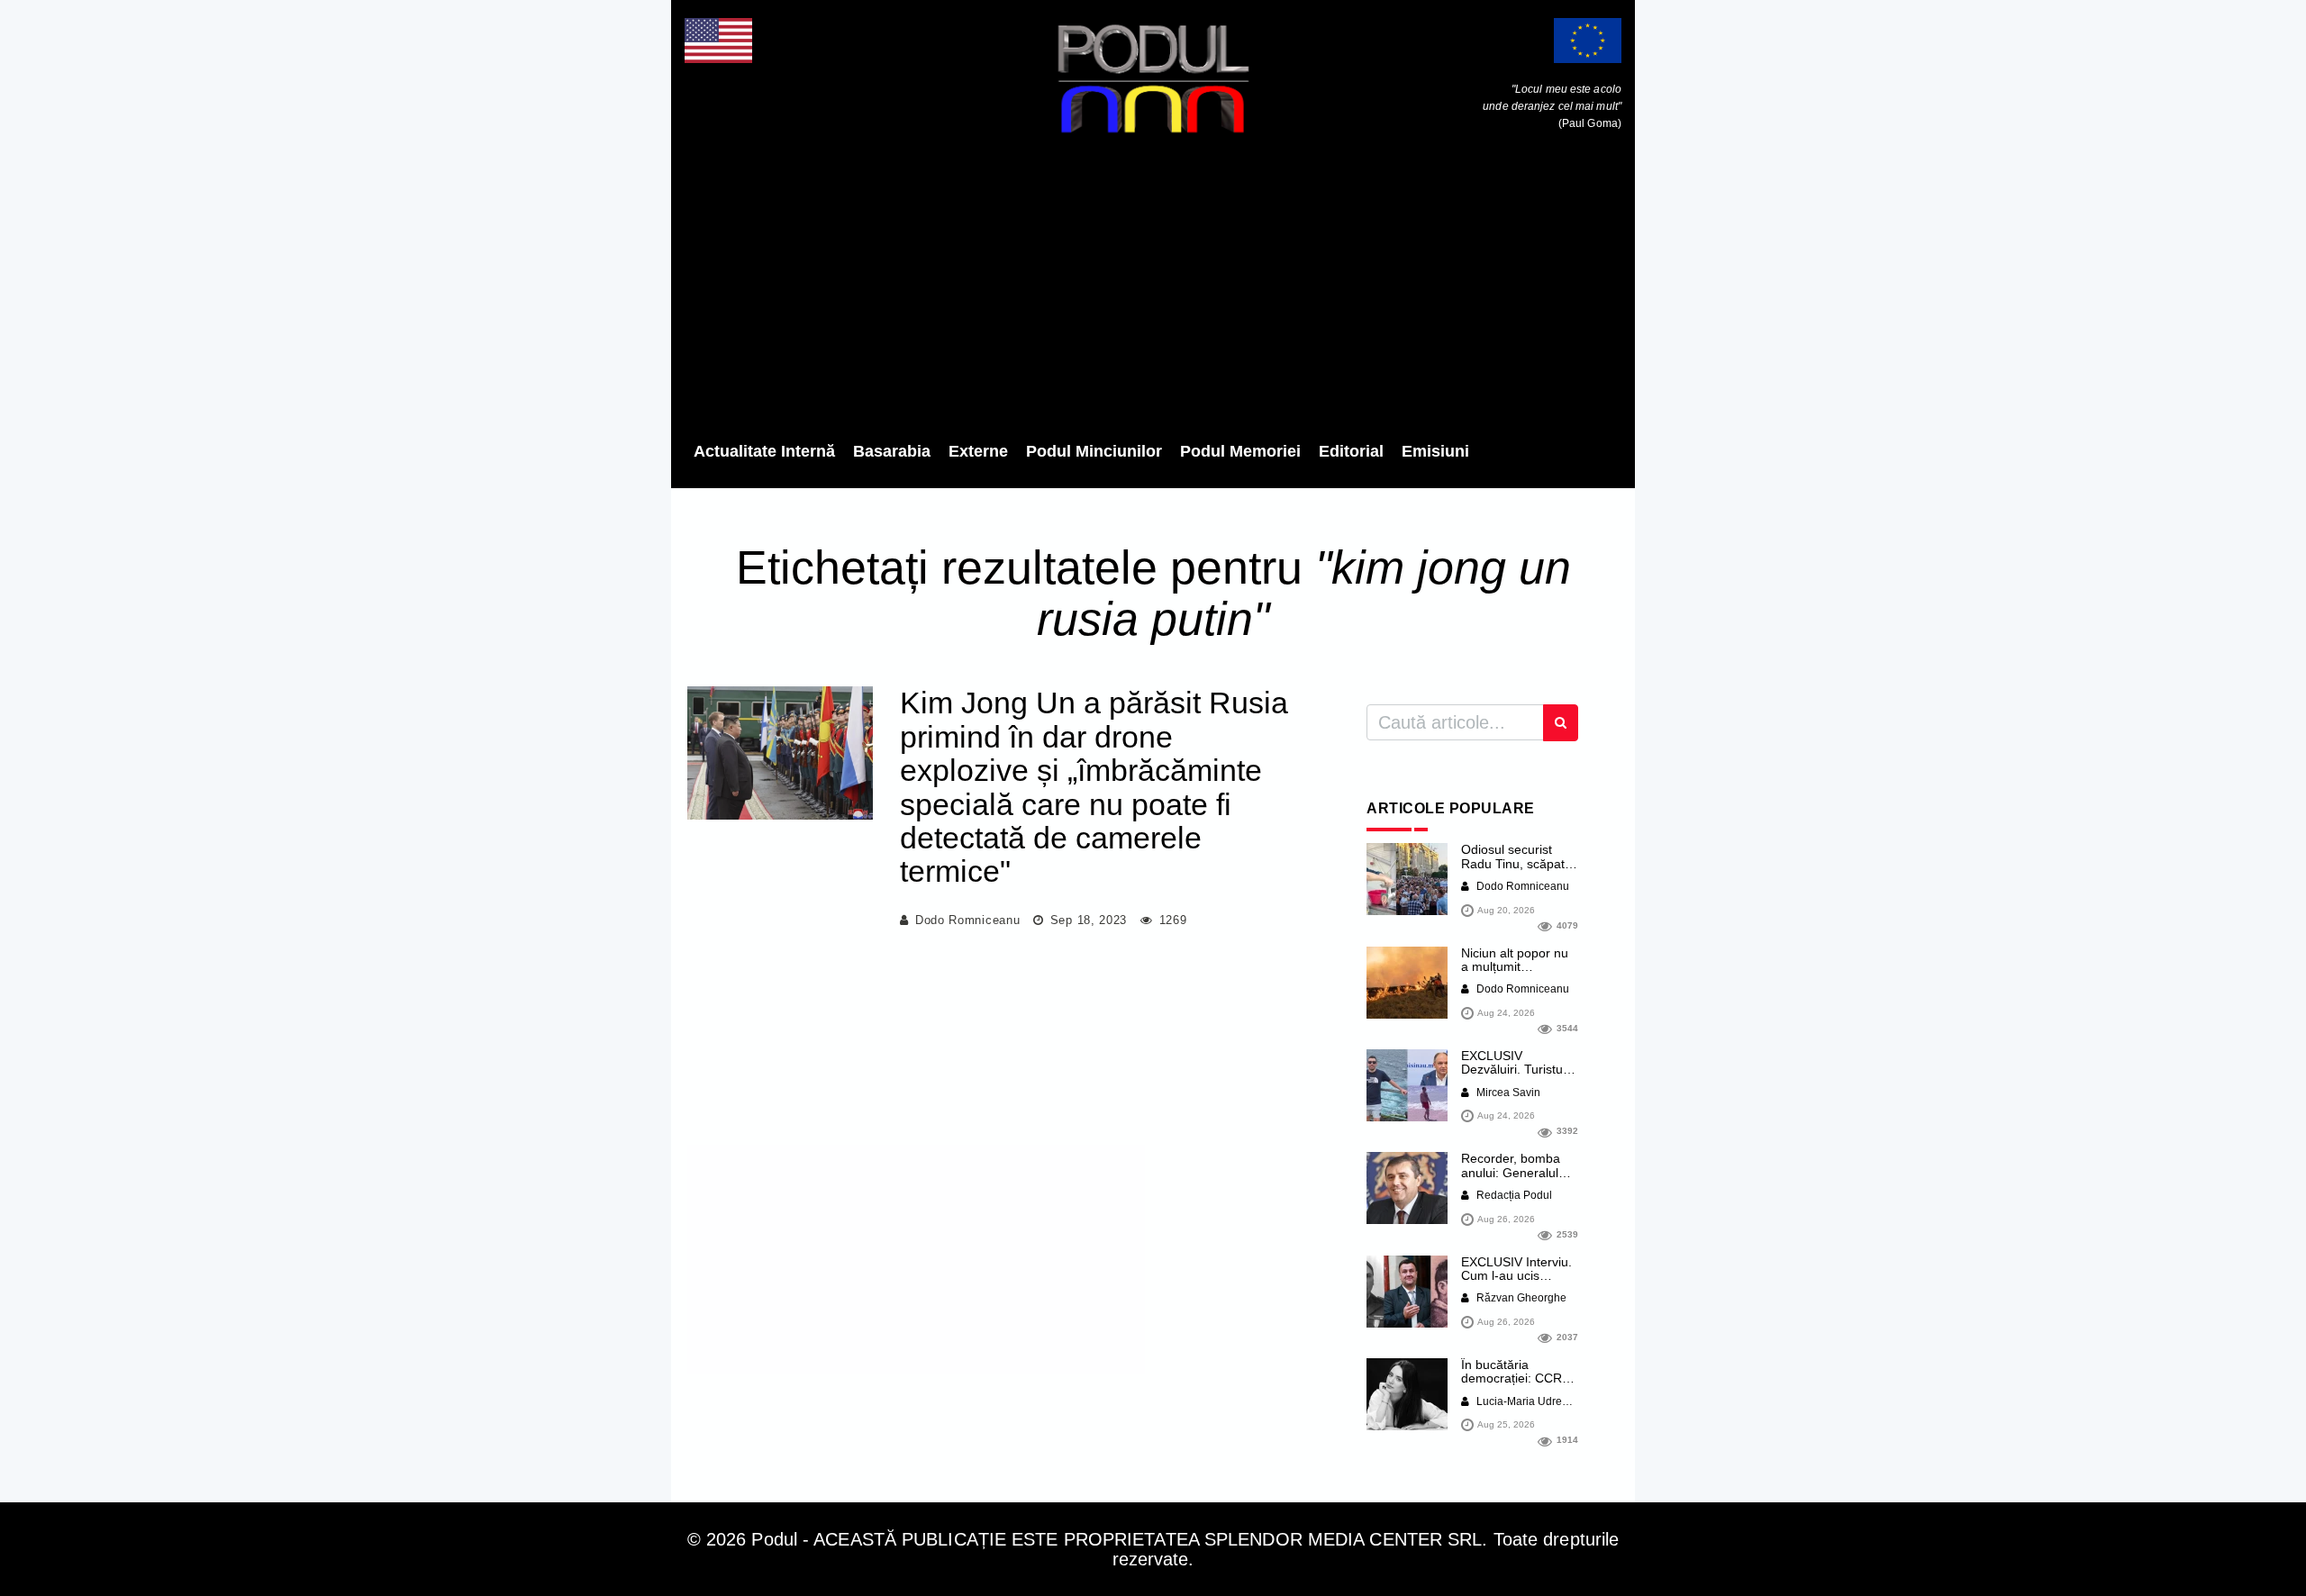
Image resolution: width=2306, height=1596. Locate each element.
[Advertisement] (1153, 293)
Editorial (1351, 451)
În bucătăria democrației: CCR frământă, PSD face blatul (1517, 1385)
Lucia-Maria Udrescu (1526, 1401)
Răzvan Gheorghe (1520, 1298)
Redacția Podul (1513, 1195)
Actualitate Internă (764, 451)
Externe (978, 451)
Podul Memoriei (1240, 451)
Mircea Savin (1507, 1093)
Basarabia (892, 451)
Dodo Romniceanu (968, 920)
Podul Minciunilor (1094, 451)
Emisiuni (1435, 451)
